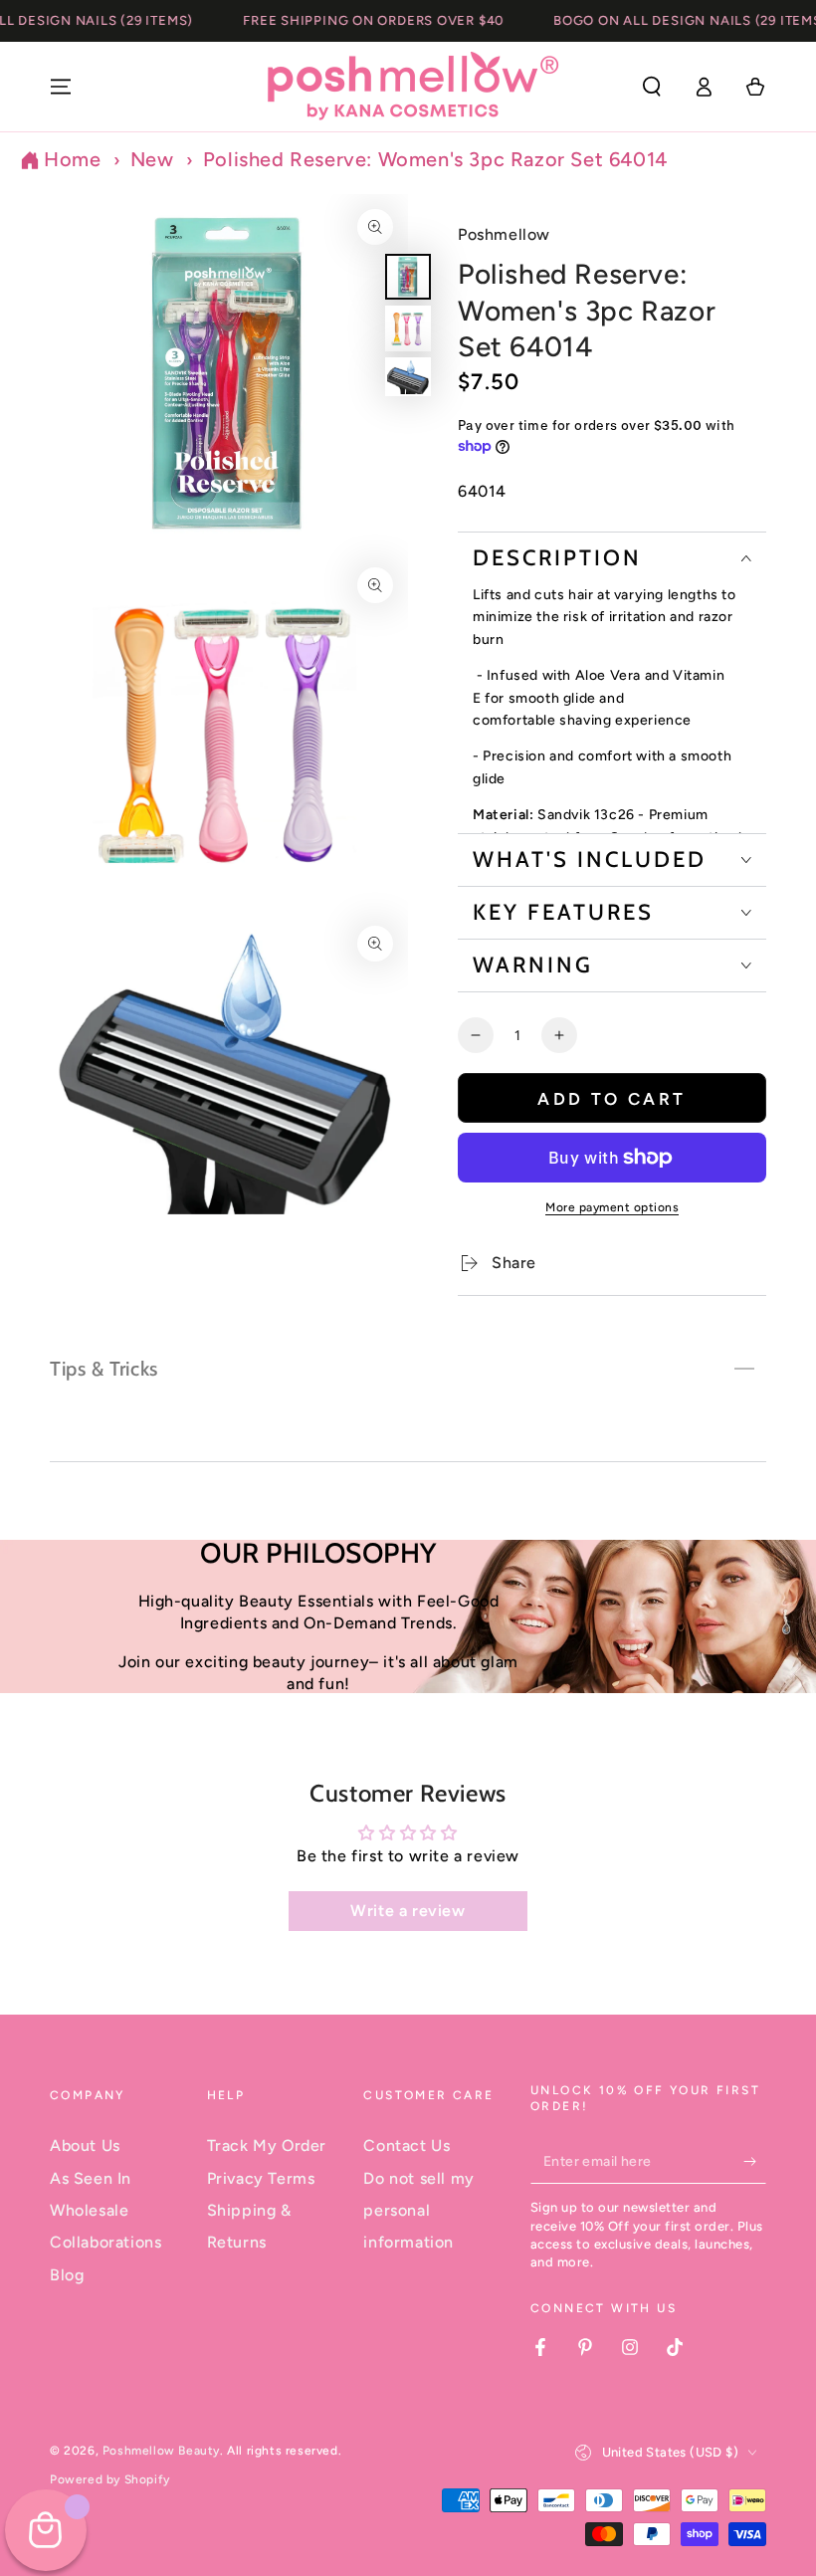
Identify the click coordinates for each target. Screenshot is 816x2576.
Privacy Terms (261, 2178)
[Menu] (61, 87)
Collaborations (105, 2242)
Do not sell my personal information (418, 2211)
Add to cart (612, 1099)
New (152, 159)
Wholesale (89, 2210)
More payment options (612, 1207)
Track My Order (267, 2146)
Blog (67, 2275)
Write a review (408, 1911)
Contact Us (407, 2146)
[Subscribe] (755, 2161)
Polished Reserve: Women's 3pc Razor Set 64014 (435, 159)
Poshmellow (504, 234)
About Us (85, 2146)
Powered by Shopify (110, 2479)
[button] (652, 87)
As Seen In (91, 2178)
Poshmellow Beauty (161, 2451)
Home (72, 159)
